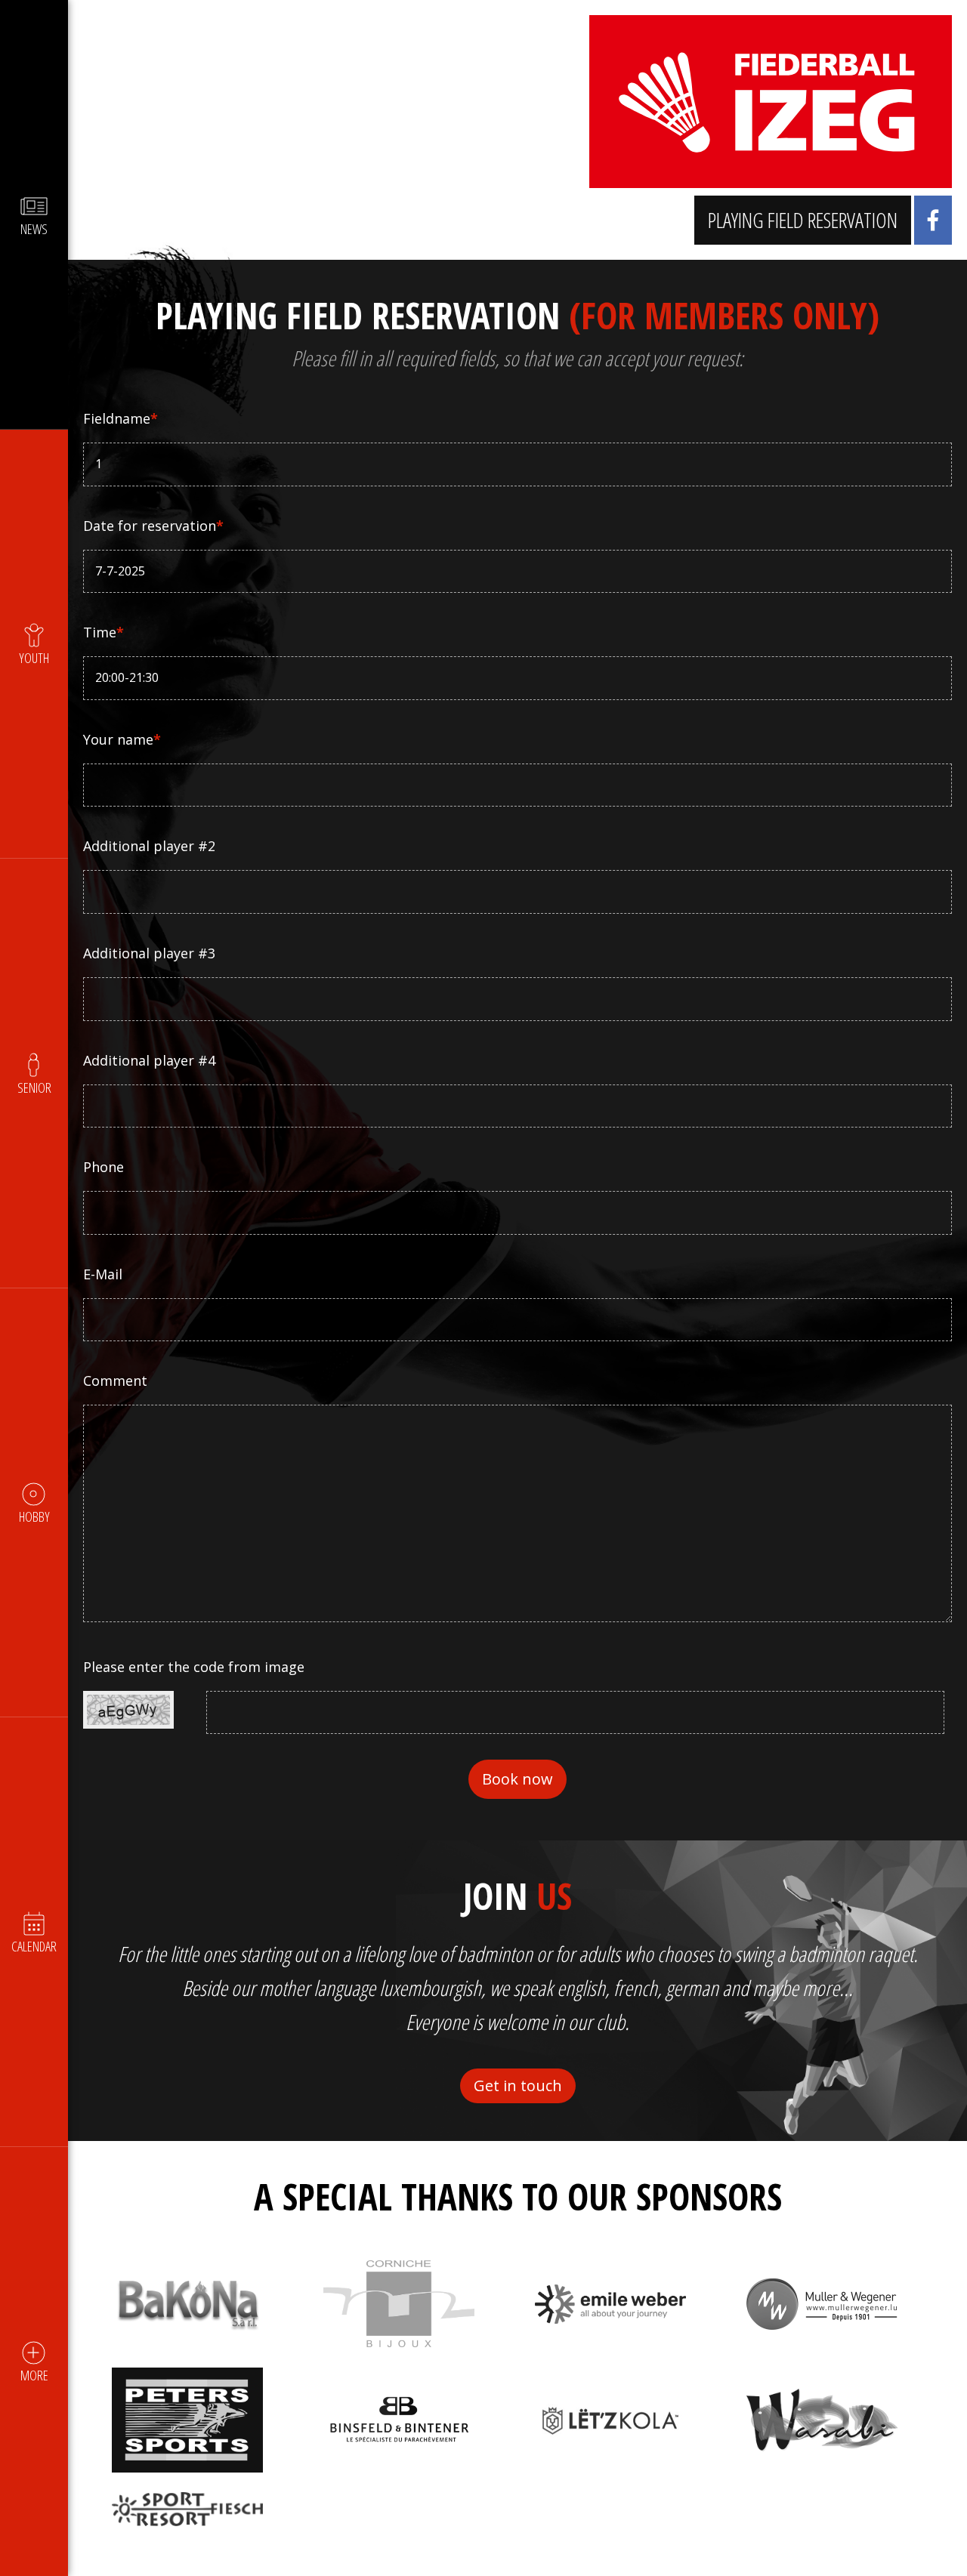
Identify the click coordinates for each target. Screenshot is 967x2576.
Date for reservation (153, 526)
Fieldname (120, 418)
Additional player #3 (149, 953)
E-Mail (103, 1274)
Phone (103, 1167)
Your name (122, 739)
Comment (115, 1381)
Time (103, 632)
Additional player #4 (149, 1060)
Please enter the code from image (194, 1667)
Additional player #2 (149, 846)
